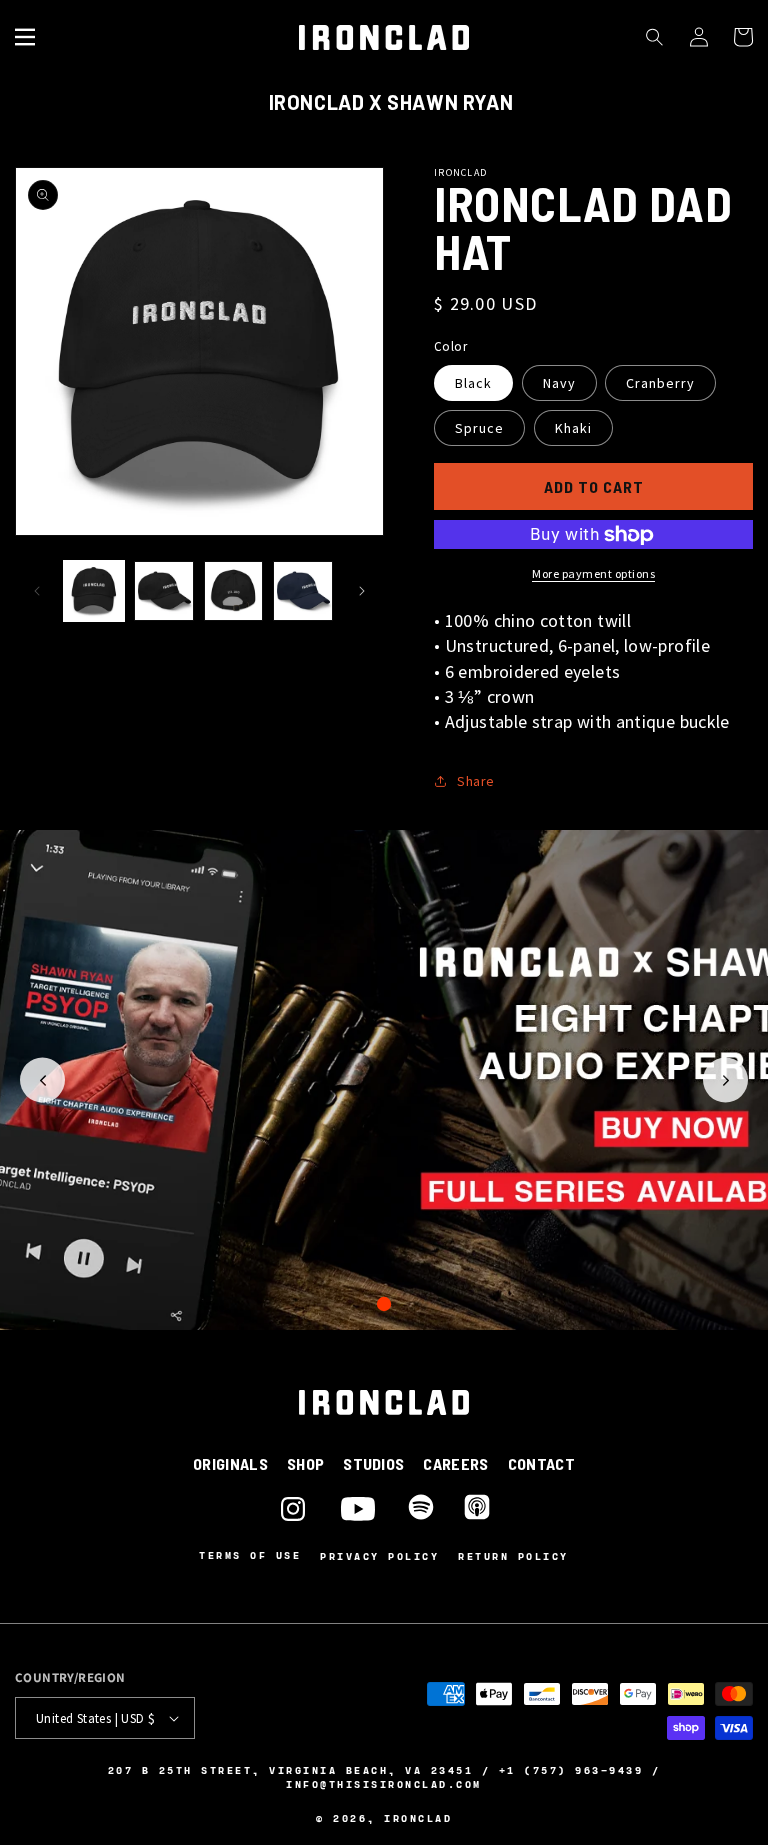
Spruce (479, 428)
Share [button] (476, 781)
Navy (559, 383)
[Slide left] (37, 591)
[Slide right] (362, 591)
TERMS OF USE (250, 1555)
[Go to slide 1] (384, 1304)
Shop (305, 1463)
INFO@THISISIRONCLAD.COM (384, 1784)
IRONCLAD (418, 1818)
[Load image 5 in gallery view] (303, 591)
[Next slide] (725, 1080)
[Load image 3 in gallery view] (234, 591)
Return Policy (513, 1556)
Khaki (573, 428)
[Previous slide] (42, 1080)
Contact (541, 1463)
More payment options (593, 573)
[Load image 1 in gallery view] (94, 591)
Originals (230, 1463)
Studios (373, 1463)
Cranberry (660, 383)
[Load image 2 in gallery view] (164, 591)
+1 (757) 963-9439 (571, 1770)
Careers (455, 1463)
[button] (25, 37)
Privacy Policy (379, 1556)
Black (473, 383)
